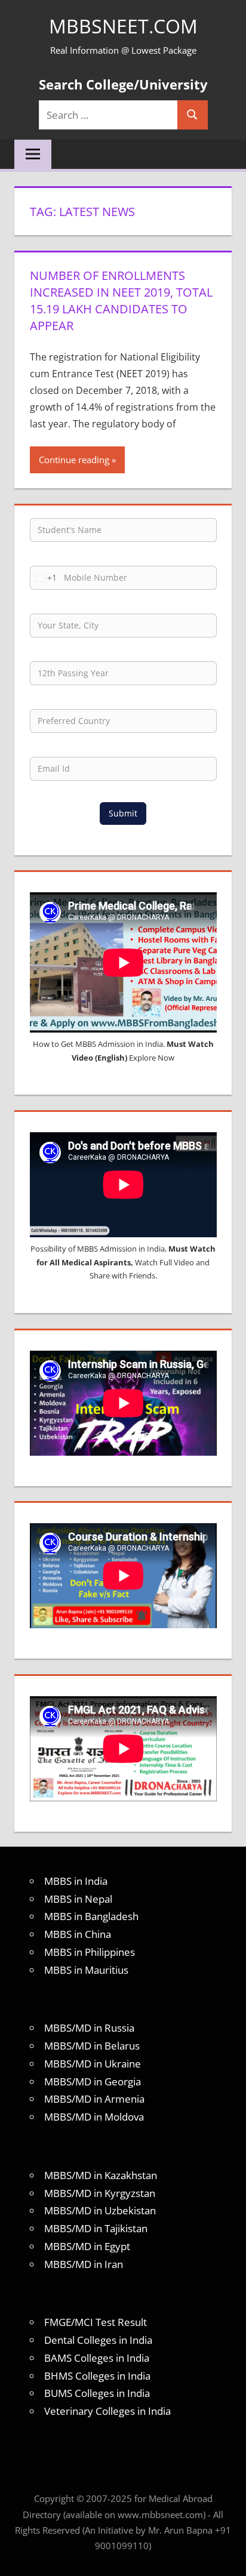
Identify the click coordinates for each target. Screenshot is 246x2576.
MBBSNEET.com (123, 26)
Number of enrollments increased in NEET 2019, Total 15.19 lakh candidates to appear (121, 301)
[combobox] (44, 578)
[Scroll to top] (226, 2556)
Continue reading (74, 460)
